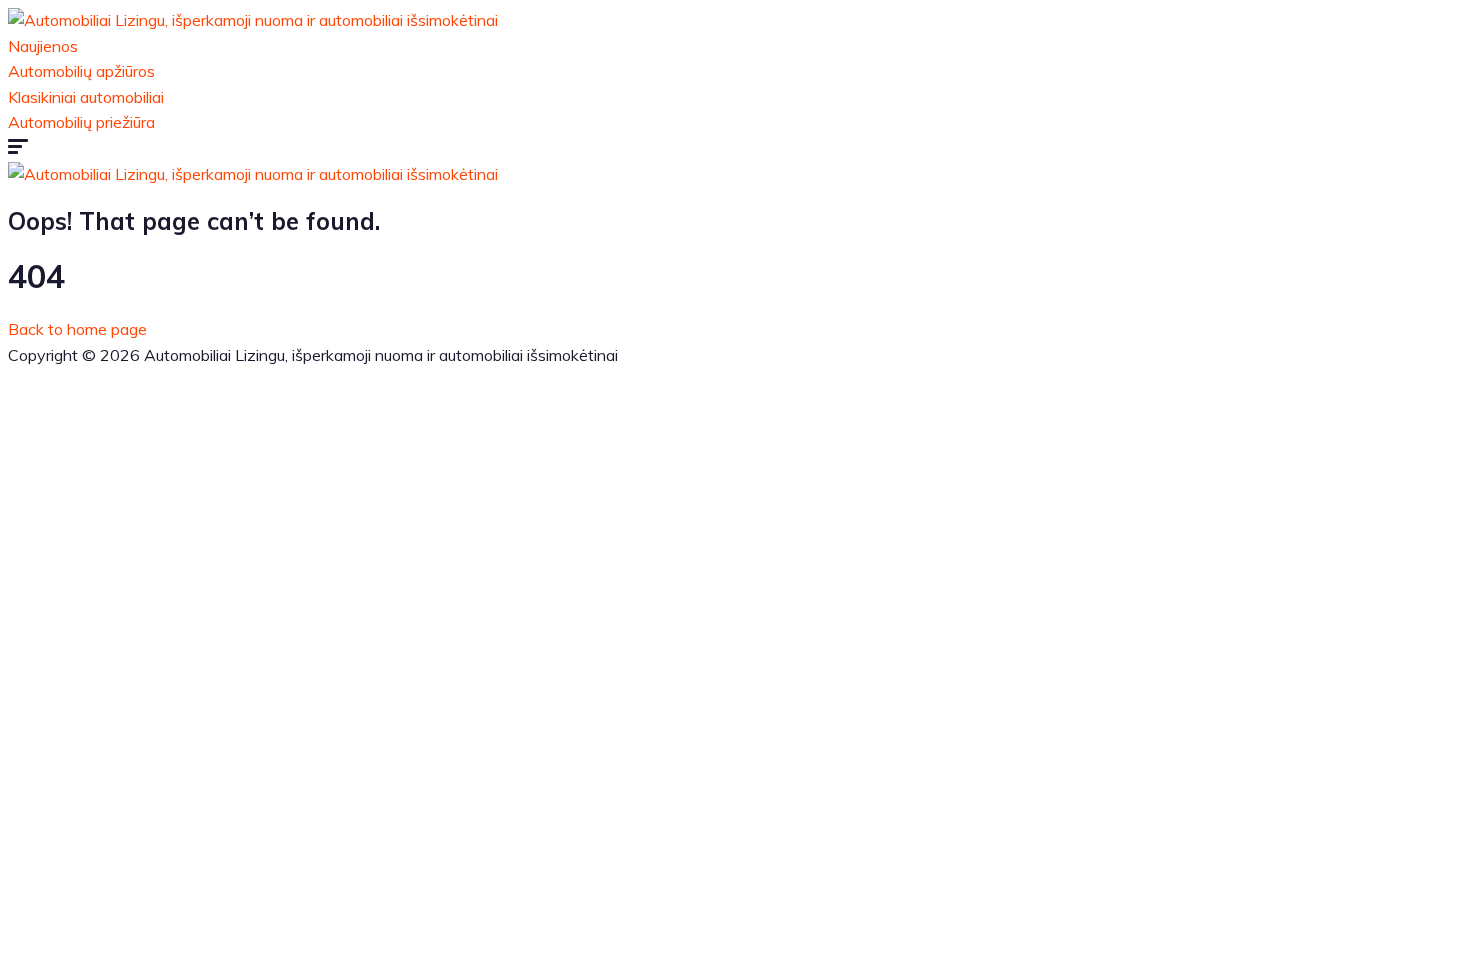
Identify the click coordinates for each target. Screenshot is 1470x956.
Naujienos (43, 46)
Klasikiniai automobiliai (86, 97)
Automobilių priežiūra (81, 122)
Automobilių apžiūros (81, 71)
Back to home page (77, 329)
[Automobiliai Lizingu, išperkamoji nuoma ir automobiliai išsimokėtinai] (253, 20)
